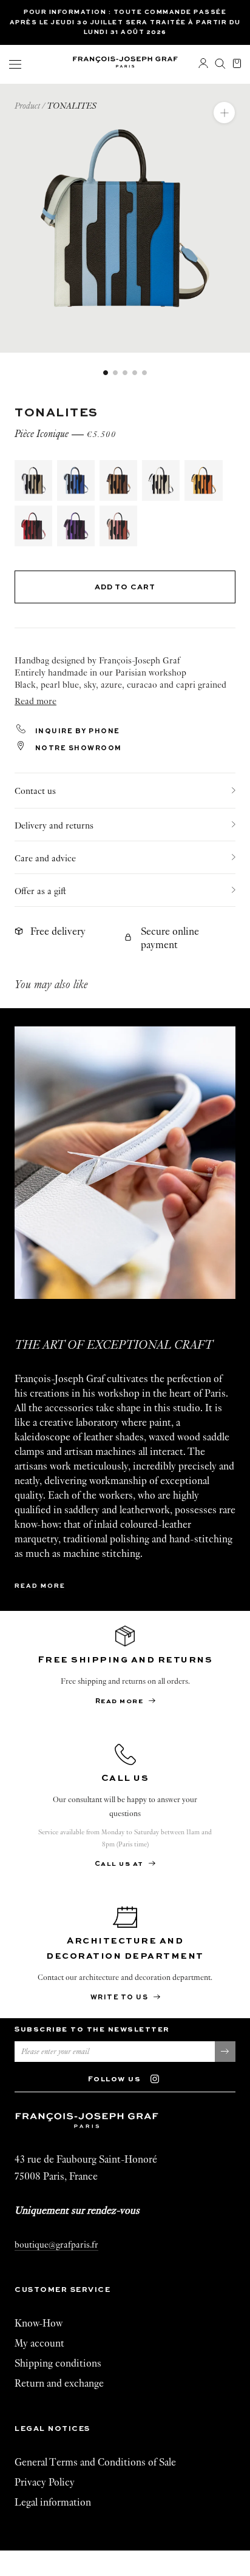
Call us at (120, 1864)
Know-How (39, 2323)
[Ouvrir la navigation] (15, 64)
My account (39, 2343)
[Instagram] (160, 2078)
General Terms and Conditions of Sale (95, 2462)
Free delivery (58, 931)
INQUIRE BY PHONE (76, 732)
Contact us (35, 791)
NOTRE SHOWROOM (77, 749)
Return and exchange (59, 2383)
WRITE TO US (120, 1998)
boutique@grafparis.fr (56, 2245)
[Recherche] (220, 64)
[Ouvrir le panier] (237, 64)
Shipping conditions (58, 2363)
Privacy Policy (45, 2482)
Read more (40, 1586)
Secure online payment (170, 938)
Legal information (53, 2502)
